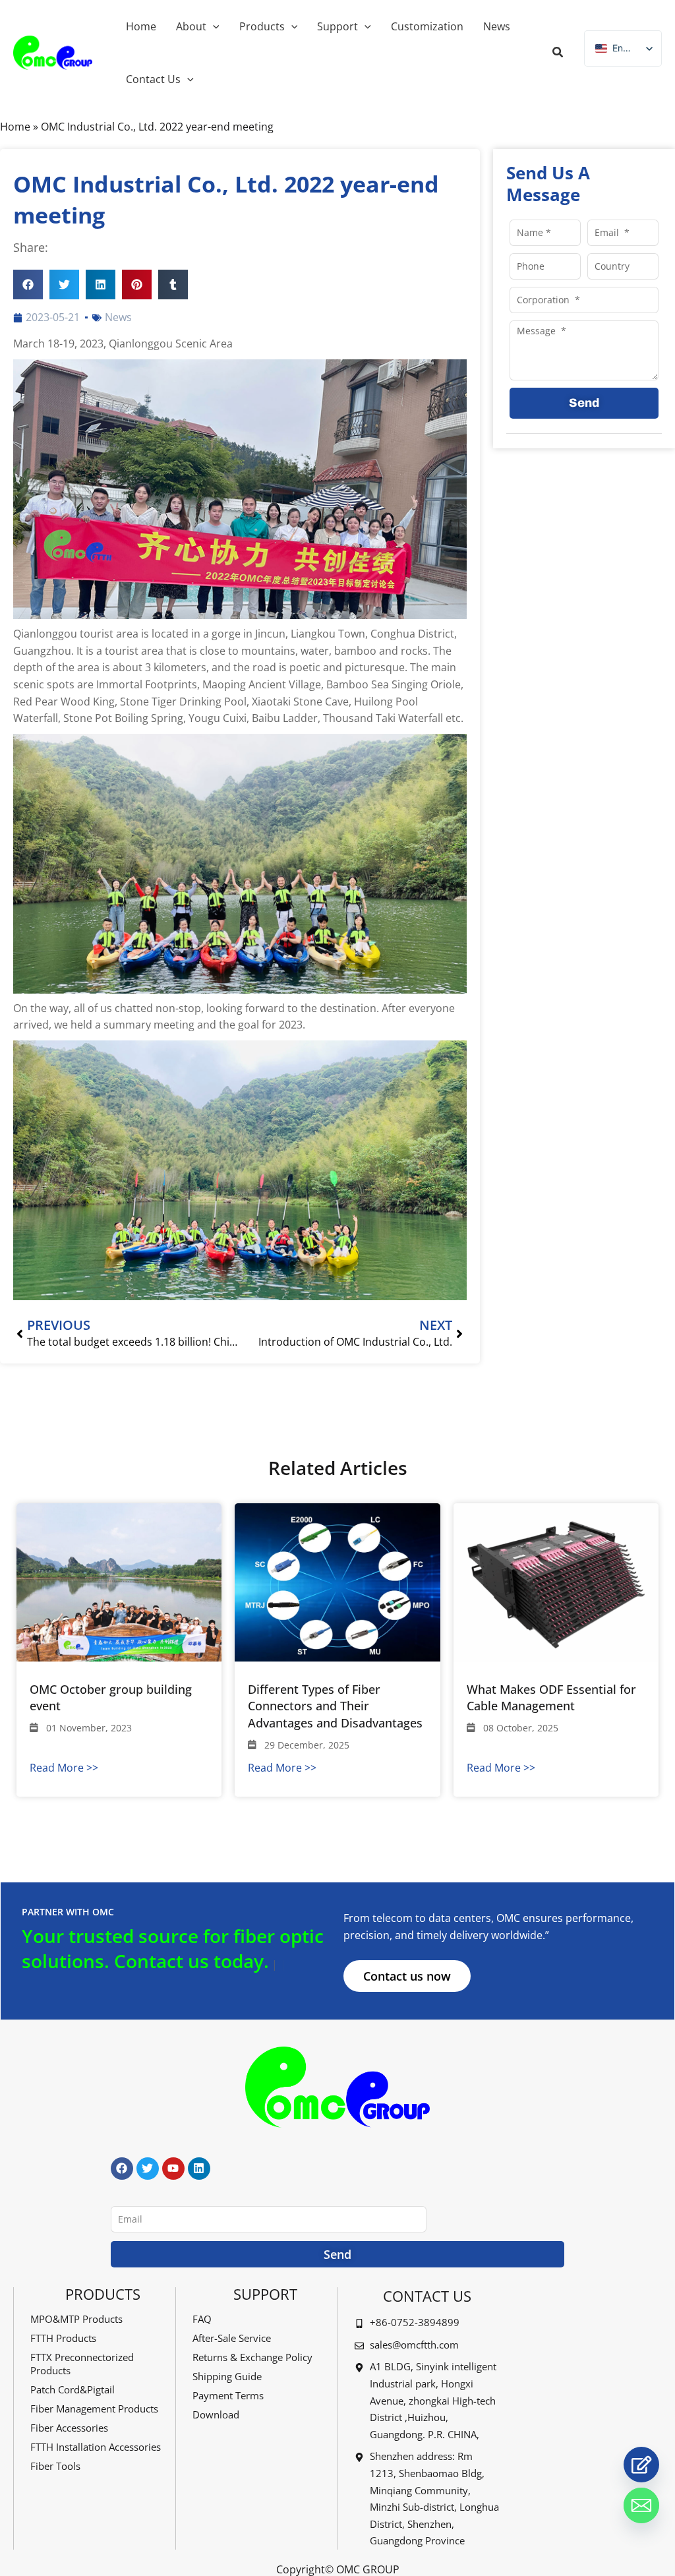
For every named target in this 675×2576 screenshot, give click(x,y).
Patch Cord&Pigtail (73, 2389)
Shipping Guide (227, 2376)
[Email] (641, 2505)
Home (15, 127)
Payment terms (228, 2395)
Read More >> (64, 1768)
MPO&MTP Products (76, 2319)
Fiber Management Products (94, 2409)
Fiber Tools (55, 2466)
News (118, 317)
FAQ (202, 2319)
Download (216, 2414)
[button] (558, 53)
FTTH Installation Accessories (96, 2447)
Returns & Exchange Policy (252, 2357)
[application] (213, 26)
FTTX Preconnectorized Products (82, 2364)
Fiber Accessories (69, 2428)
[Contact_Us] (641, 2465)
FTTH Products (63, 2338)
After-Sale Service (232, 2338)
